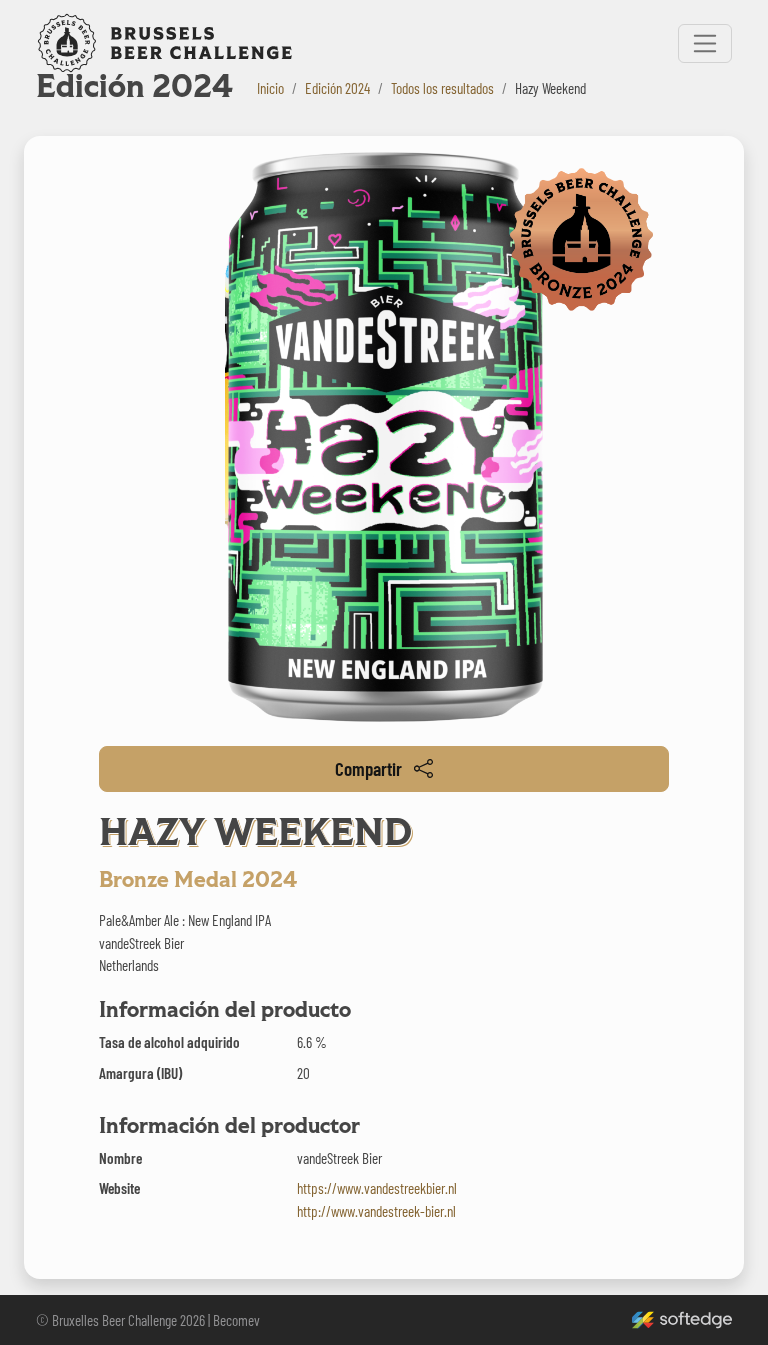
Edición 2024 (337, 88)
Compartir (368, 768)
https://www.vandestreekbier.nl (377, 1188)
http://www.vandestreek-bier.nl (376, 1211)
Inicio (270, 88)
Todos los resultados (442, 88)
